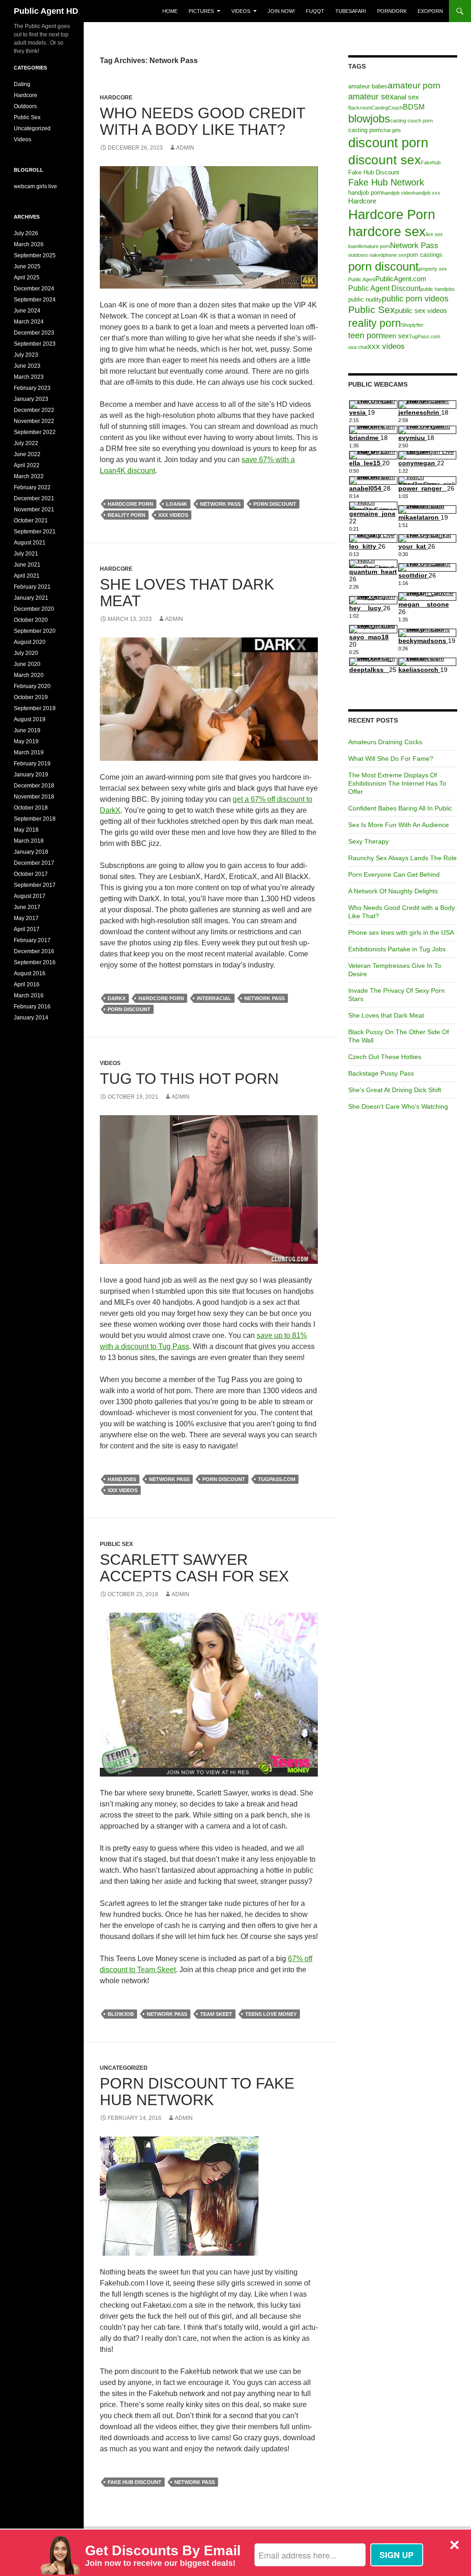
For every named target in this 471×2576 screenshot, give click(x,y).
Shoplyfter (412, 325)
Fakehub (431, 162)
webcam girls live (35, 186)
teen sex (396, 336)
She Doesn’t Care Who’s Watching (398, 1106)
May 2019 (26, 741)
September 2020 (35, 631)
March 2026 (29, 244)
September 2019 (35, 708)
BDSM (414, 107)
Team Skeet (216, 2014)
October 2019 (31, 697)
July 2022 (26, 443)
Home (170, 11)
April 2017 (27, 929)
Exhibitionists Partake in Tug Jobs (397, 949)
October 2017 (31, 874)
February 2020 (32, 686)
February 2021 (32, 587)
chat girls (391, 130)
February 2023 (32, 388)
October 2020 (31, 620)
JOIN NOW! (281, 11)
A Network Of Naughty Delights (393, 891)
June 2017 (27, 907)
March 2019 (29, 753)
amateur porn (414, 85)
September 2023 (35, 344)
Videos (241, 11)
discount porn (388, 143)
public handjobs (438, 289)
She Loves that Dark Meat (187, 593)
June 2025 (27, 266)
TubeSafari (351, 11)
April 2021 (27, 576)
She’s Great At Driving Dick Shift (395, 1090)
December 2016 (34, 951)
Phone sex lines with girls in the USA (401, 932)
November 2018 (34, 797)
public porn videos (415, 298)
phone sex (395, 255)
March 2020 (29, 675)
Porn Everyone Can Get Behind (394, 874)
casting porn (365, 130)
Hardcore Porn (130, 504)
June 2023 (27, 366)
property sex (433, 269)
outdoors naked (366, 255)
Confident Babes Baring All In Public (400, 808)
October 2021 (31, 521)
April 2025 (27, 278)
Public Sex (116, 1544)
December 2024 (34, 289)
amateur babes (368, 86)
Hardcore (116, 98)
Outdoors (25, 106)
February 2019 (32, 764)
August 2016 (30, 973)
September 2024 (35, 300)
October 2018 (31, 808)
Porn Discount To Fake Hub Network (197, 2092)
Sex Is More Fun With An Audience (399, 825)
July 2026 (26, 233)
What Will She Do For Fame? (391, 758)
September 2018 (35, 819)
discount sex (385, 160)
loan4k (177, 504)
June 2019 (27, 730)
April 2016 (27, 984)
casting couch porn (411, 121)
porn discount (275, 504)
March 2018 (29, 841)
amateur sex (371, 96)
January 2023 (31, 399)
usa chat (358, 347)
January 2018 (31, 852)
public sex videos (421, 311)
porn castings (425, 255)
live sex (434, 234)
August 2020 (30, 642)
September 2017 (35, 885)
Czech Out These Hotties (385, 1057)
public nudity (365, 299)
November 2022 (34, 421)
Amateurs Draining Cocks (385, 742)
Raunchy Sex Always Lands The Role (402, 858)
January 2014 (31, 1018)
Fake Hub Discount (135, 2482)
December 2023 (34, 333)
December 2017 (34, 863)
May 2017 (26, 918)
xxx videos (173, 515)
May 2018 (26, 830)
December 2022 (34, 410)
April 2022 (27, 465)
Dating (22, 84)
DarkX (117, 998)
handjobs (122, 1479)
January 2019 (31, 775)
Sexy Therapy (368, 841)
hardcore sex (387, 232)
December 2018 (34, 786)
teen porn (366, 335)
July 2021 (26, 554)
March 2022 (29, 476)
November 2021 (34, 509)
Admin (185, 148)
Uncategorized (124, 2068)
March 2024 (29, 322)
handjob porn (365, 193)
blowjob (121, 2014)
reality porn (126, 515)
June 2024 (27, 311)
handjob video (398, 193)
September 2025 (35, 255)
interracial (214, 998)
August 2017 (30, 896)
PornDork (392, 11)
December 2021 (34, 498)
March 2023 (29, 377)
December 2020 (34, 609)
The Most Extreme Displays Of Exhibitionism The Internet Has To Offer (397, 783)
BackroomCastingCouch (376, 108)
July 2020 (26, 653)
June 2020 (27, 664)
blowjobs (369, 119)
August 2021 (30, 543)
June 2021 (27, 565)
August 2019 (30, 719)
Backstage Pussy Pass (381, 1073)
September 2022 (35, 432)
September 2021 (35, 532)
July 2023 (26, 355)
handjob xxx (427, 193)
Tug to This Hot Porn (189, 1079)
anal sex (406, 97)
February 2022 (32, 487)
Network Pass (220, 504)
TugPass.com (277, 1479)
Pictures (201, 11)
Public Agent (362, 279)
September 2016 (35, 962)
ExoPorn (430, 11)
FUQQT (315, 11)
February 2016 (32, 1007)
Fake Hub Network (386, 182)
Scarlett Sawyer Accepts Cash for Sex (194, 1568)
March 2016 (29, 996)
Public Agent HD (46, 11)
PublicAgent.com (401, 279)
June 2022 (27, 454)
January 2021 (31, 598)
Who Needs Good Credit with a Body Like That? (202, 121)
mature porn (376, 246)
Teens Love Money (271, 2014)
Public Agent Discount (384, 288)
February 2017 (32, 940)
